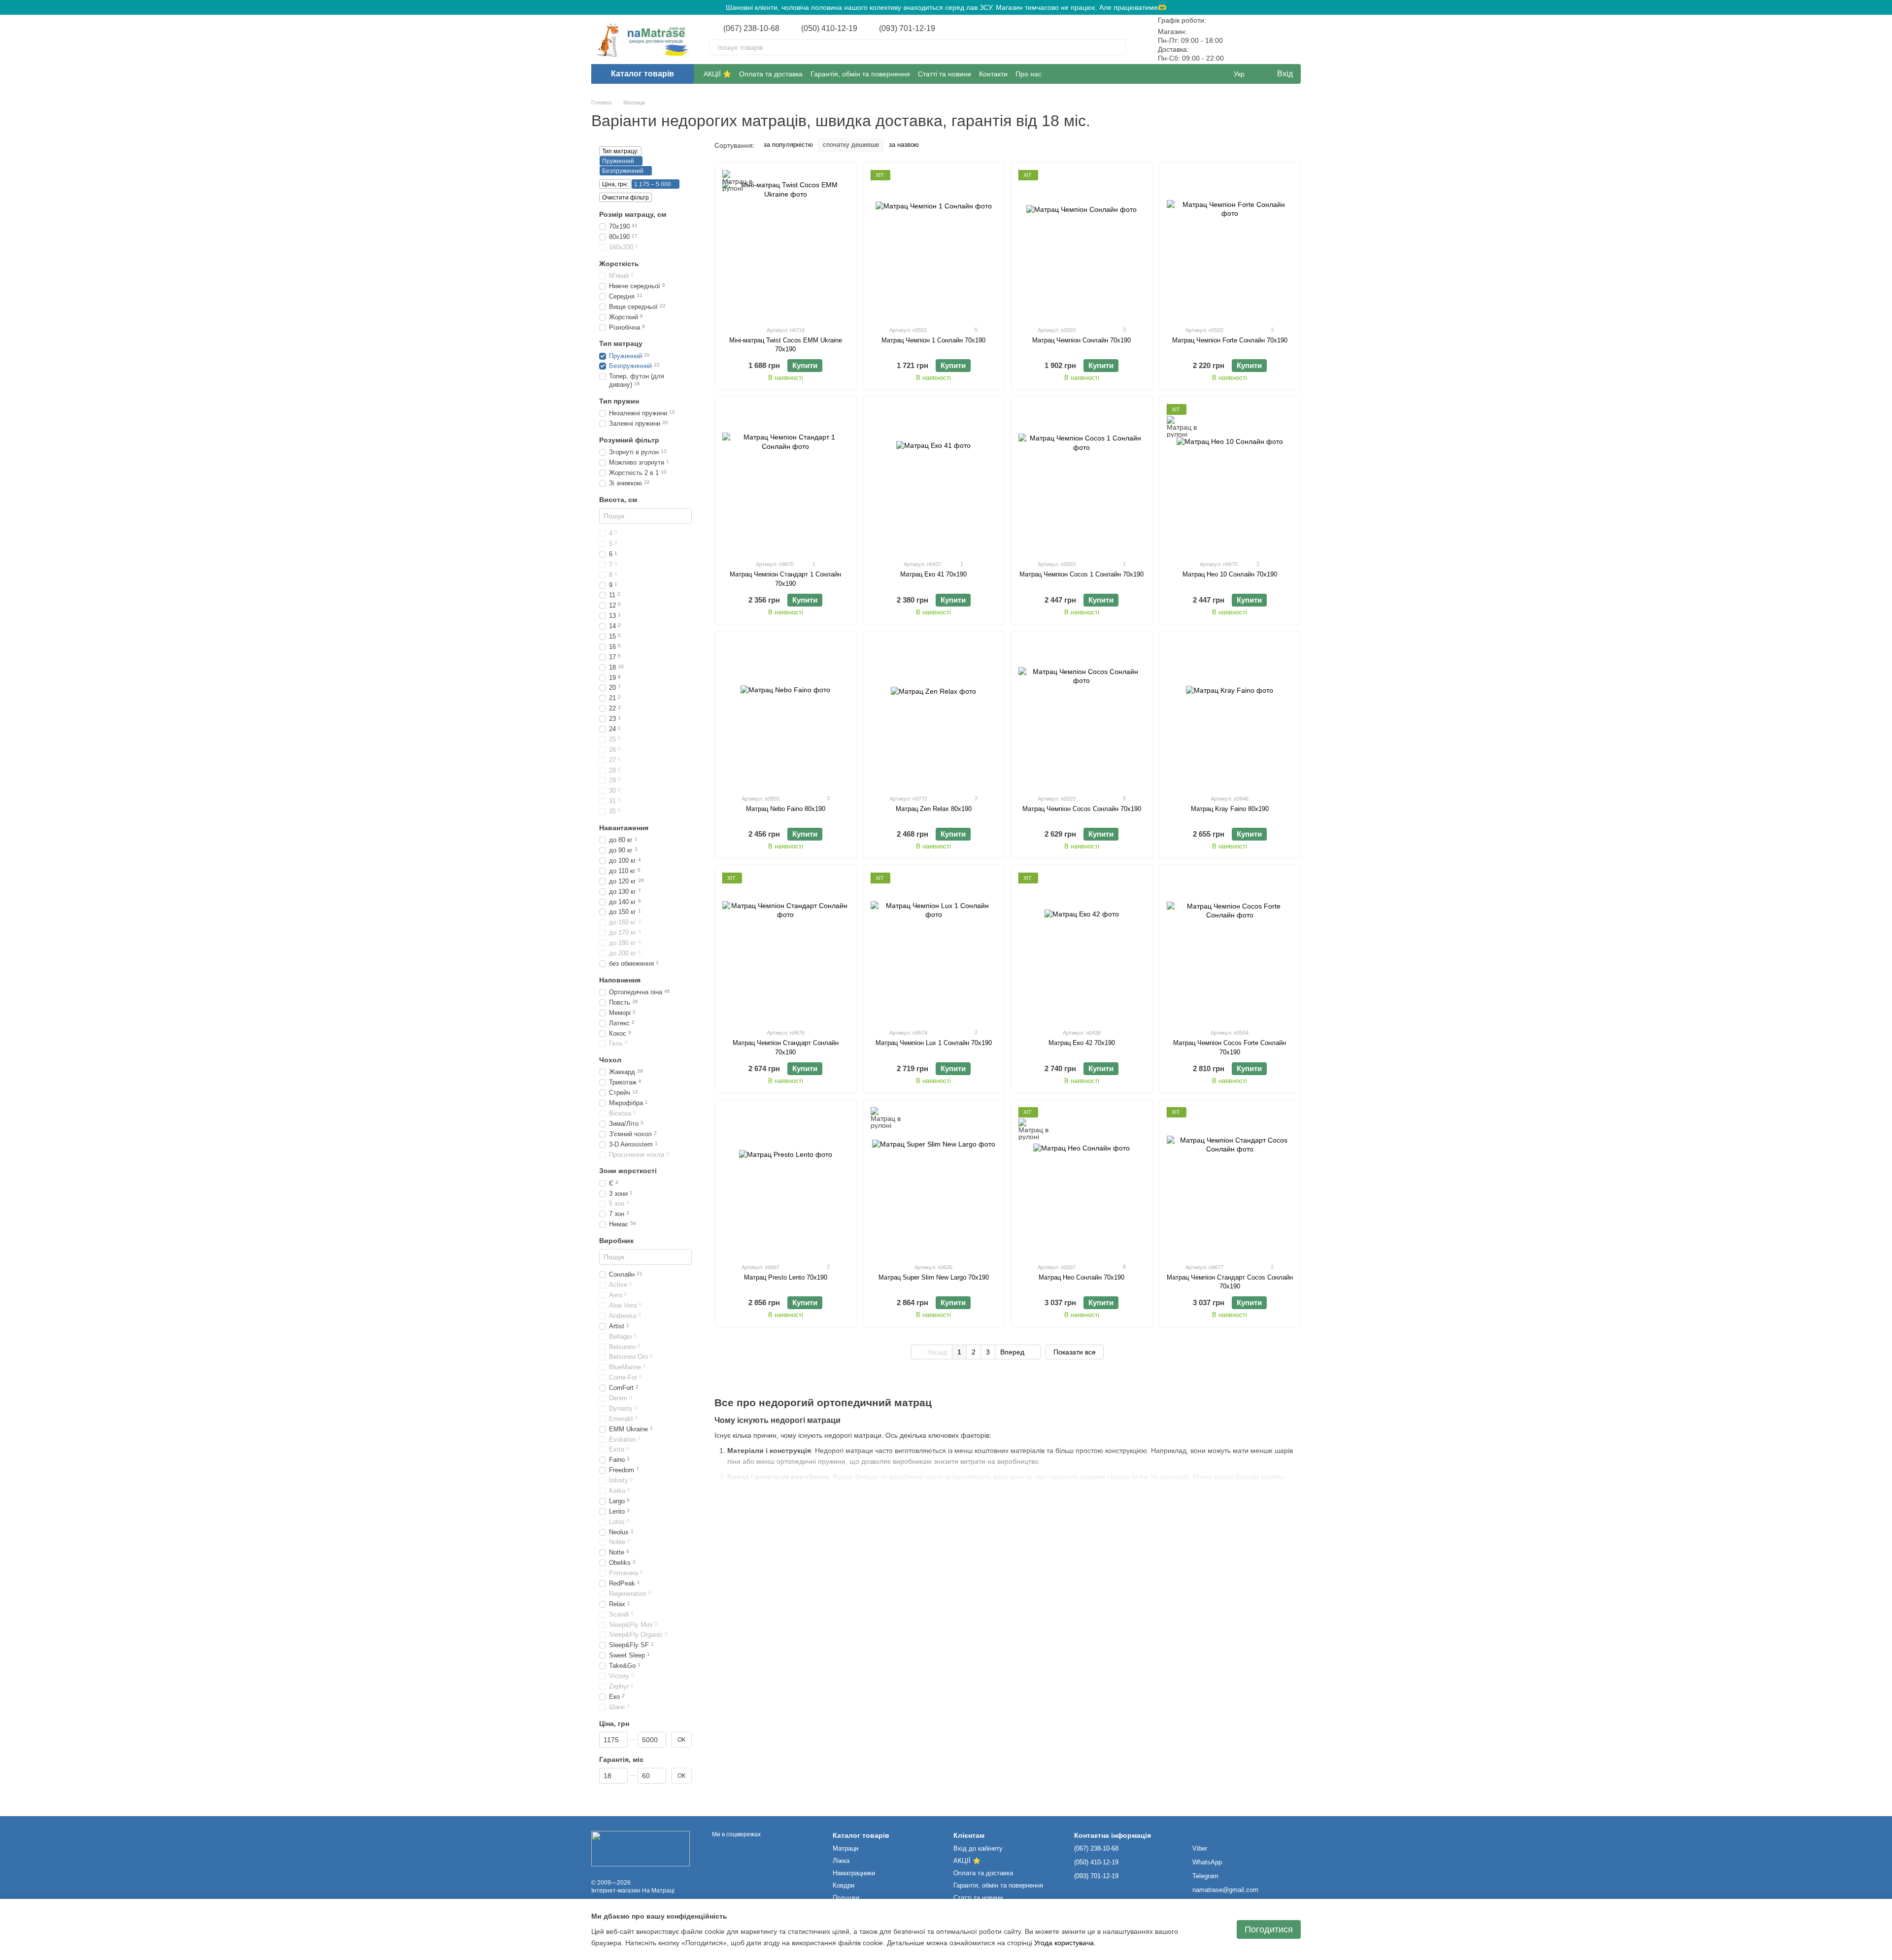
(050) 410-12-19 (829, 29)
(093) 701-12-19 (907, 29)
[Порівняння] (1242, 39)
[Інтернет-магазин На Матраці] (641, 1848)
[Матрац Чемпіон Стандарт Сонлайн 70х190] (786, 946)
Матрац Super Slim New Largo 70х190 (934, 1277)
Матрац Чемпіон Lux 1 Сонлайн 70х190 (934, 1043)
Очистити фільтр (625, 198)
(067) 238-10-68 (751, 29)
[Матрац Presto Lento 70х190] (786, 1181)
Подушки (846, 1898)
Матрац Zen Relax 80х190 (934, 809)
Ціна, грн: (615, 184)
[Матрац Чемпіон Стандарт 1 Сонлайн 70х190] (786, 478)
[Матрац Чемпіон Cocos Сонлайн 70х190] (1082, 712)
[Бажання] (1267, 39)
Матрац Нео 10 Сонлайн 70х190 (1230, 574)
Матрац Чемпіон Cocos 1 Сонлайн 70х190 (1081, 574)
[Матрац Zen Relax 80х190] (934, 712)
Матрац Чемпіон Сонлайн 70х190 (1081, 340)
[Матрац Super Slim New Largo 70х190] (934, 1181)
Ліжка (841, 1861)
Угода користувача (1064, 1943)
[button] (1884, 7)
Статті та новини (945, 74)
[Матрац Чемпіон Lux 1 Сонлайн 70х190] (934, 946)
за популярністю (788, 145)
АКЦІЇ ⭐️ (717, 74)
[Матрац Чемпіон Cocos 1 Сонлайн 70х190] (1082, 478)
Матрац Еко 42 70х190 (1082, 1043)
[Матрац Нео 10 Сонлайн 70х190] (1230, 478)
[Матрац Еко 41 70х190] (934, 478)
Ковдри (844, 1885)
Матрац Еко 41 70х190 (933, 574)
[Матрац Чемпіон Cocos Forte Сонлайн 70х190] (1230, 946)
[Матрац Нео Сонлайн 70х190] (1082, 1181)
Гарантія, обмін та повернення (860, 74)
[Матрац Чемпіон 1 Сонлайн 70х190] (934, 244)
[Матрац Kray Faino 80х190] (1230, 712)
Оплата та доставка (771, 74)
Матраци (845, 1848)
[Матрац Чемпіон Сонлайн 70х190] (1082, 244)
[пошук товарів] (1118, 47)
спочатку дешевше (851, 145)
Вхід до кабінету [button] (978, 1848)
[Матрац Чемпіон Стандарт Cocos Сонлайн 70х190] (1230, 1181)
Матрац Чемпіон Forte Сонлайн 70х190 (1230, 340)
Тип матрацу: (620, 151)
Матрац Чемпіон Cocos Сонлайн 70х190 (1082, 809)
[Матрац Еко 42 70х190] (1082, 946)
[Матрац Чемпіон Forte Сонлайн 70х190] (1230, 244)
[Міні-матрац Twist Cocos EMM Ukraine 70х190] (786, 244)
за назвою (904, 145)
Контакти (993, 74)
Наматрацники (854, 1873)
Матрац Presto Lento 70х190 (786, 1277)
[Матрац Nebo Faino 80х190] (786, 712)
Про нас (1029, 74)
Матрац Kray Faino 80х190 (1230, 809)
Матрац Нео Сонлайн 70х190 (1081, 1277)
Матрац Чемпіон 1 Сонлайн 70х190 (933, 340)
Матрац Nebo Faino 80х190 (786, 809)
